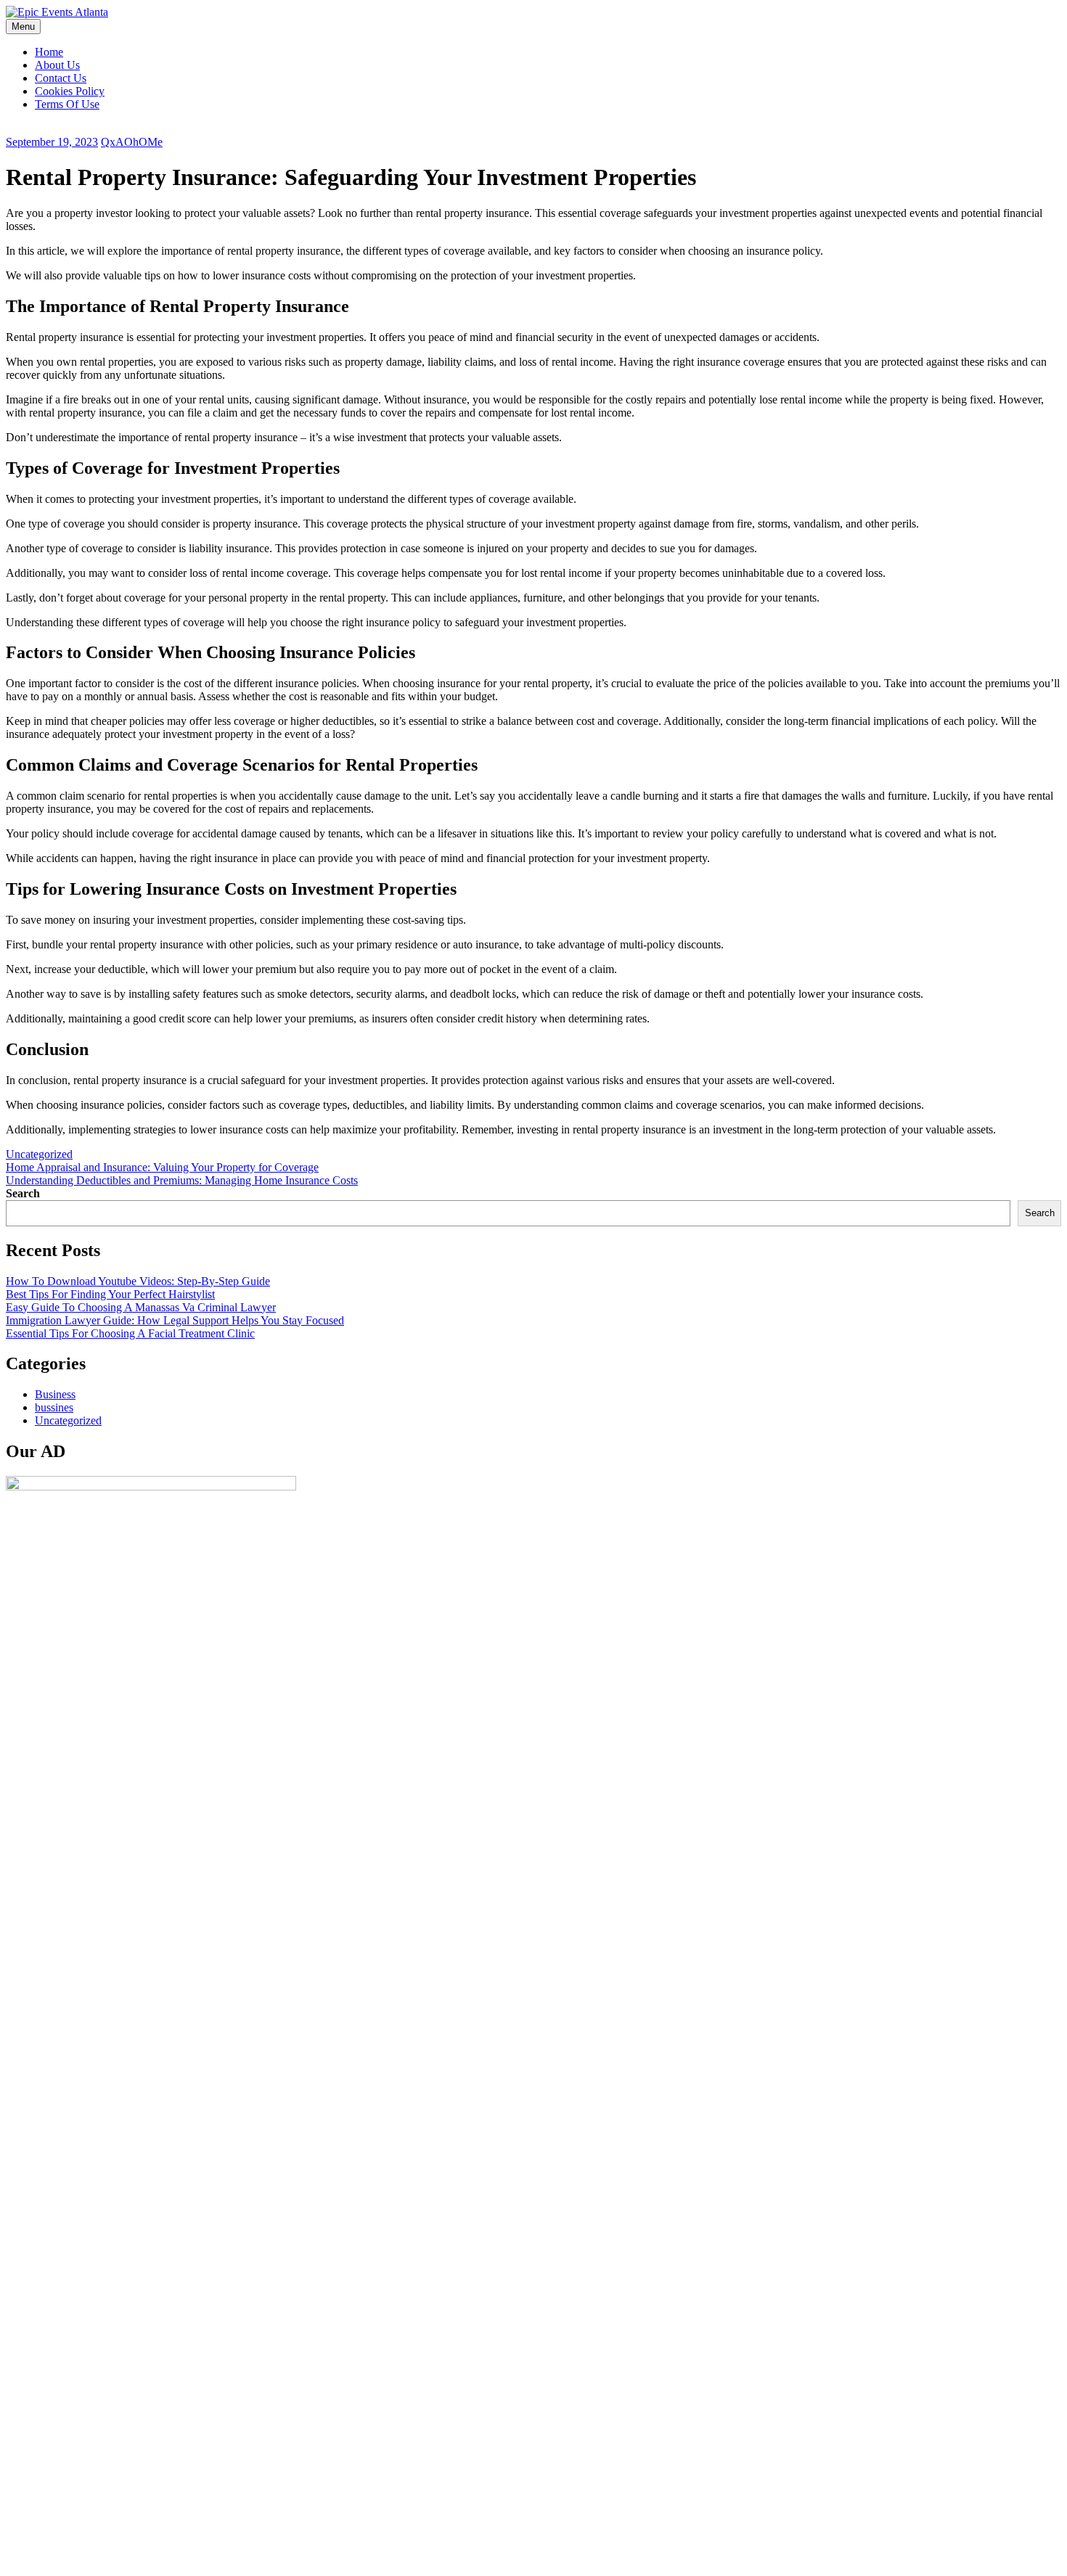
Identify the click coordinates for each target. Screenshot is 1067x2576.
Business (55, 1394)
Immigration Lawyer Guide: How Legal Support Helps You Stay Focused (175, 1320)
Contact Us (61, 78)
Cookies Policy (70, 91)
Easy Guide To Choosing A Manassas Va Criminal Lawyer (141, 1307)
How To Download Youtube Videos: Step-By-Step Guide (138, 1281)
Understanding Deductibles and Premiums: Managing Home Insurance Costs (182, 1180)
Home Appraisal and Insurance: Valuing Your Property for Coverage (162, 1167)
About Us (57, 65)
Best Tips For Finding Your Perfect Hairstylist (110, 1294)
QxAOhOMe (132, 142)
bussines (54, 1407)
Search (23, 1193)
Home (49, 52)
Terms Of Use (67, 104)
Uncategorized (39, 1154)
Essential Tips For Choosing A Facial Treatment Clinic (130, 1333)
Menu (23, 26)
